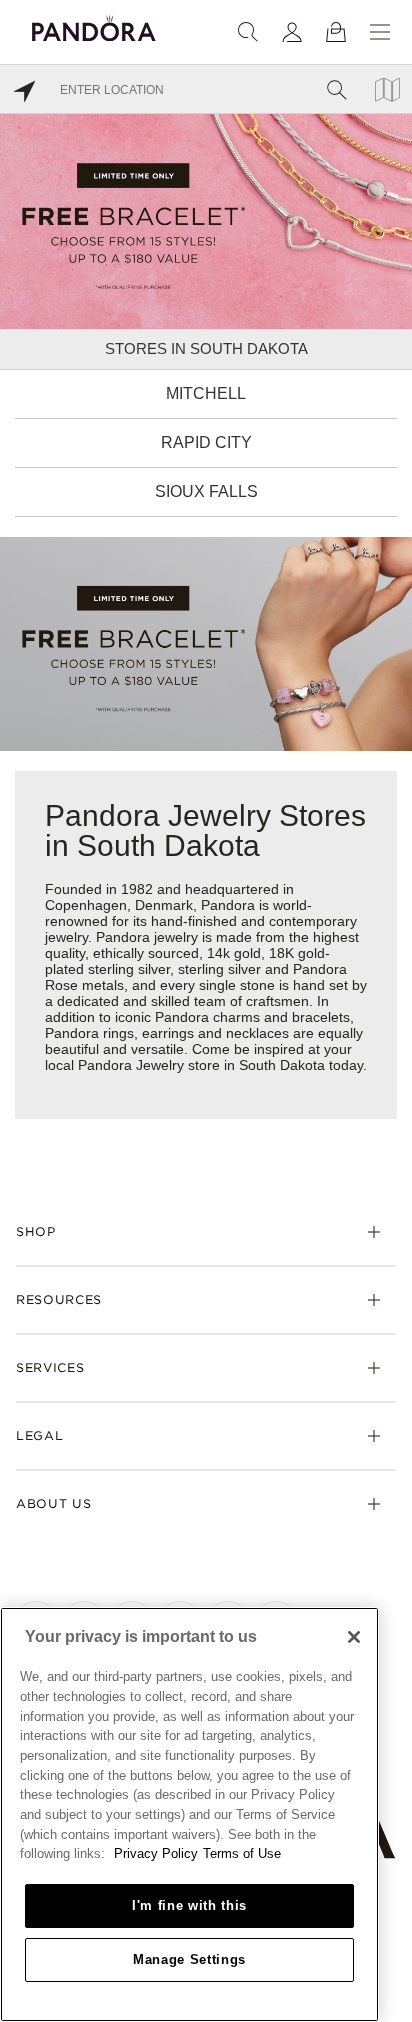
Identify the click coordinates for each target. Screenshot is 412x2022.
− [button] (385, 2004)
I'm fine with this (189, 1905)
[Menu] (380, 32)
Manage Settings (189, 1959)
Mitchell (206, 393)
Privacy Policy (156, 1853)
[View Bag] (336, 32)
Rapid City (206, 442)
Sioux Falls (206, 491)
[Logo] (94, 25)
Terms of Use (242, 1853)
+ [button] (385, 1974)
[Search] (248, 32)
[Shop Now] (206, 642)
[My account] (292, 32)
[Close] (354, 1637)
